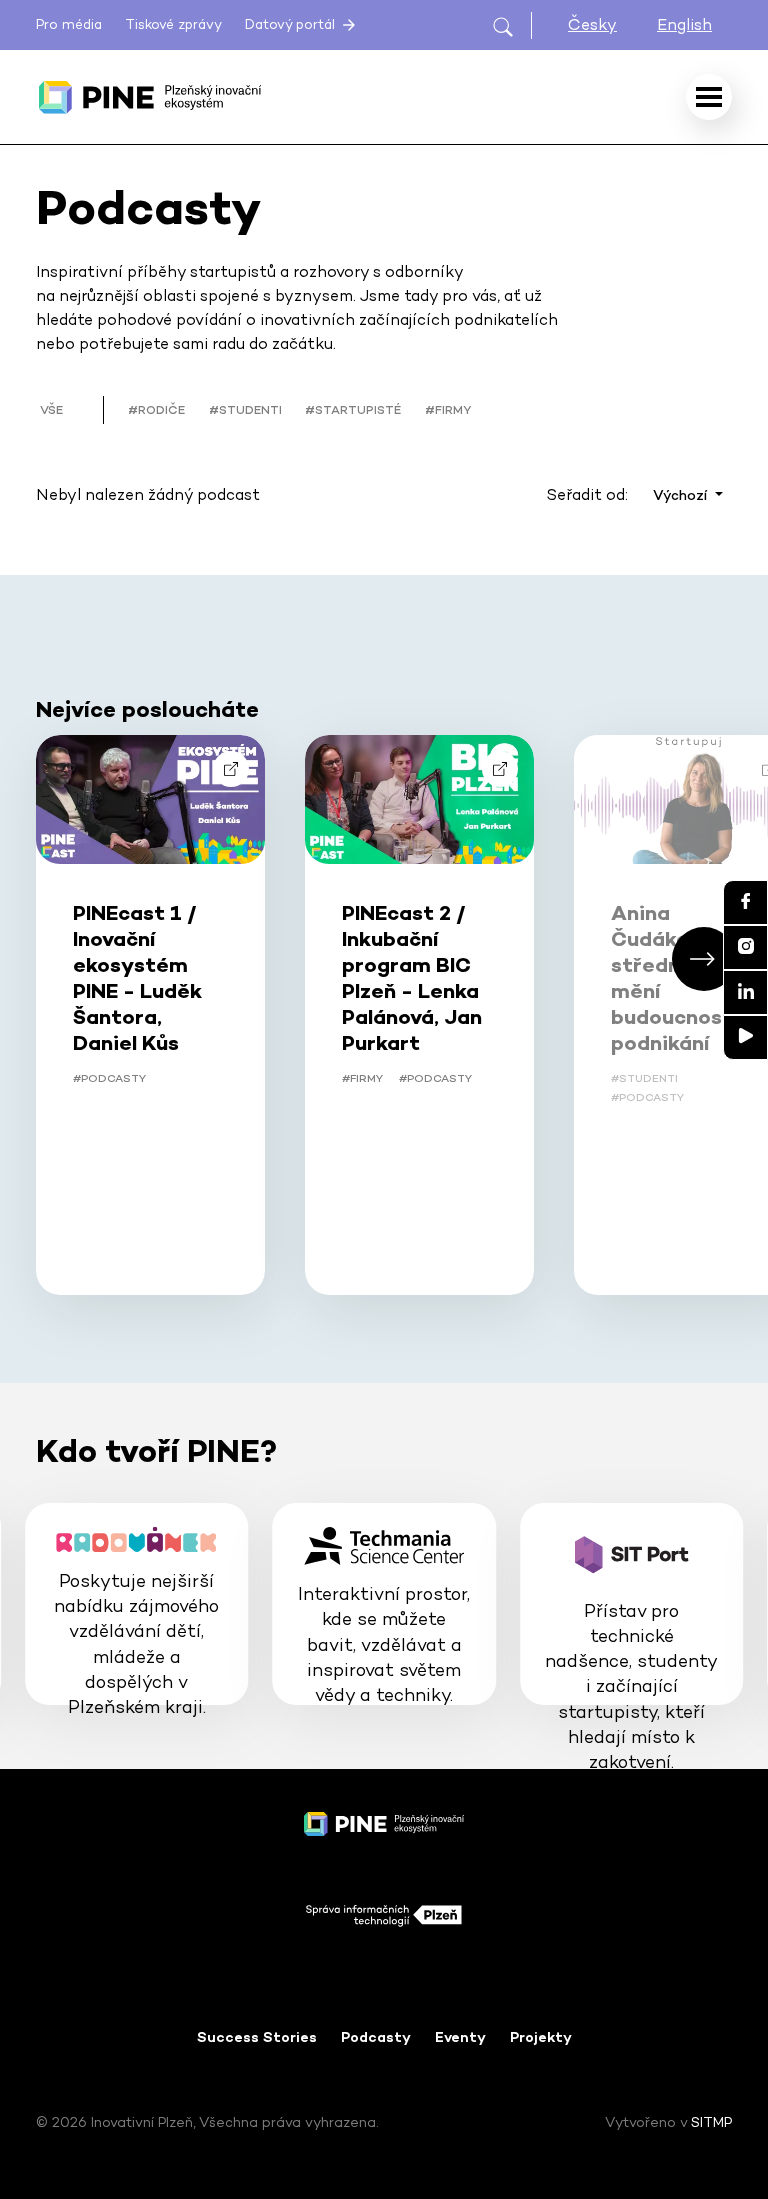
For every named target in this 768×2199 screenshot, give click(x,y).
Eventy (460, 2037)
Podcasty (376, 2037)
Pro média (69, 24)
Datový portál (292, 24)
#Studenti (245, 410)
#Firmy (448, 410)
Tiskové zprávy (173, 24)
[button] (704, 959)
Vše (51, 410)
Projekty (541, 2037)
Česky (592, 24)
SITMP (711, 2122)
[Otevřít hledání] (511, 25)
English (684, 24)
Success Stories (257, 2037)
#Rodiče (156, 410)
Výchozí (682, 495)
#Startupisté (353, 410)
